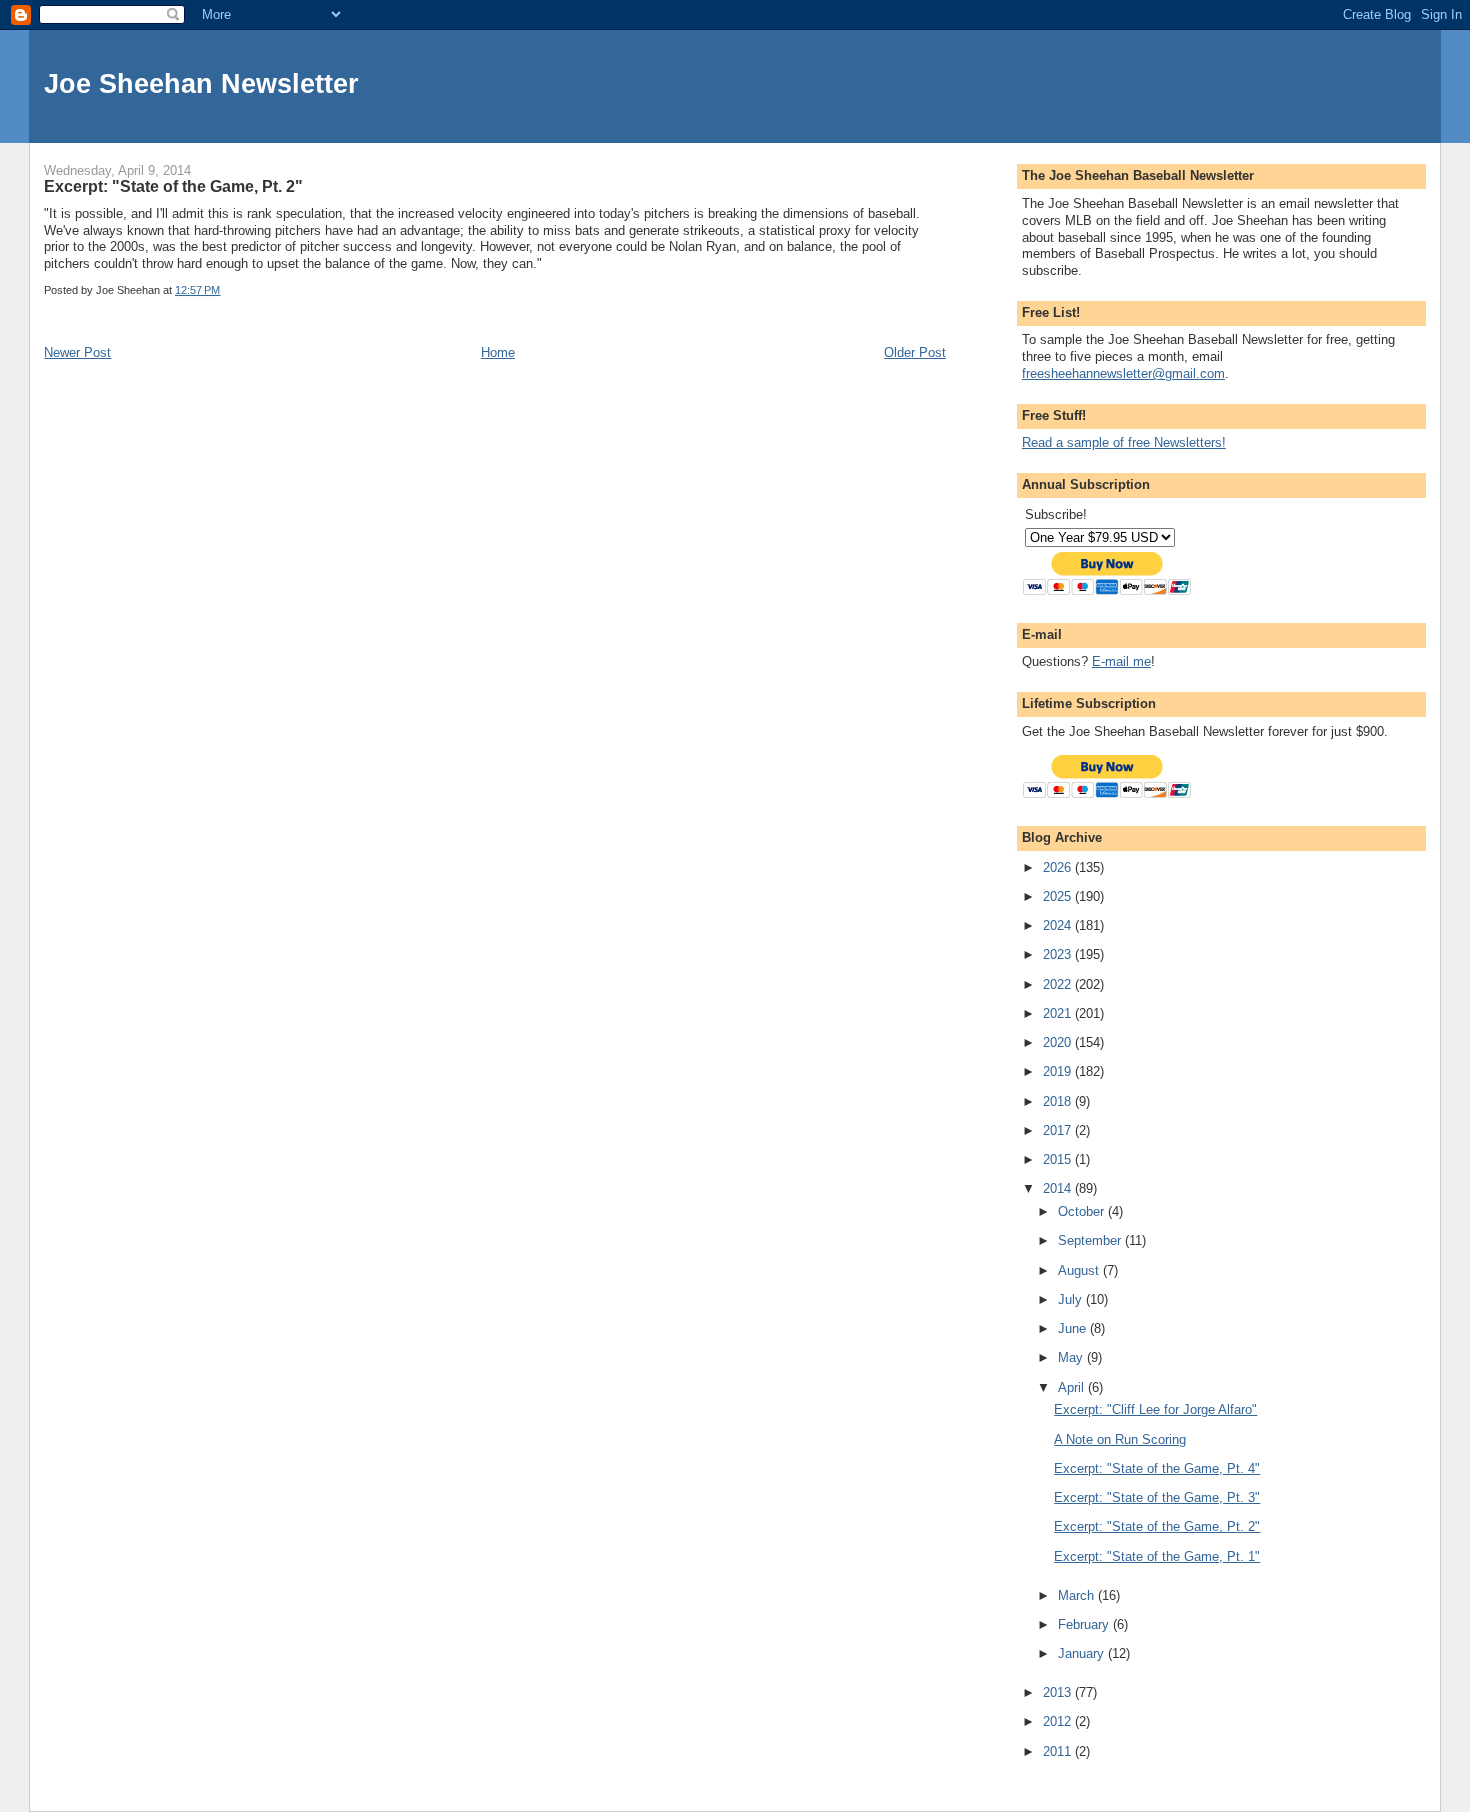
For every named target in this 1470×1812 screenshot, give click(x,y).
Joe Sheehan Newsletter (201, 83)
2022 (1059, 984)
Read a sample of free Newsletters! (1124, 442)
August (1080, 1270)
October (1083, 1211)
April (1073, 1387)
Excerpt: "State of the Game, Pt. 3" (1157, 1497)
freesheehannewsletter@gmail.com (1123, 373)
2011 (1059, 1751)
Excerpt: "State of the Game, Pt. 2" (1157, 1526)
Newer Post (77, 352)
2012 (1059, 1721)
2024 (1059, 925)
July (1072, 1299)
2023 (1059, 954)
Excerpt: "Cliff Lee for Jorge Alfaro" (1155, 1409)
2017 (1059, 1130)
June (1074, 1328)
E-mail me (1121, 661)
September (1091, 1240)
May (1072, 1357)
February (1085, 1624)
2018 (1059, 1101)
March (1078, 1595)
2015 (1059, 1159)
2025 (1059, 896)
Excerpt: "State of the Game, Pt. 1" (1157, 1556)
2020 (1059, 1042)
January (1083, 1653)
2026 (1059, 867)
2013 (1059, 1692)
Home (498, 352)
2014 (1059, 1188)
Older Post (915, 352)
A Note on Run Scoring (1120, 1439)
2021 (1059, 1013)
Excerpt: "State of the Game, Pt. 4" (1157, 1468)
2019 (1059, 1071)
